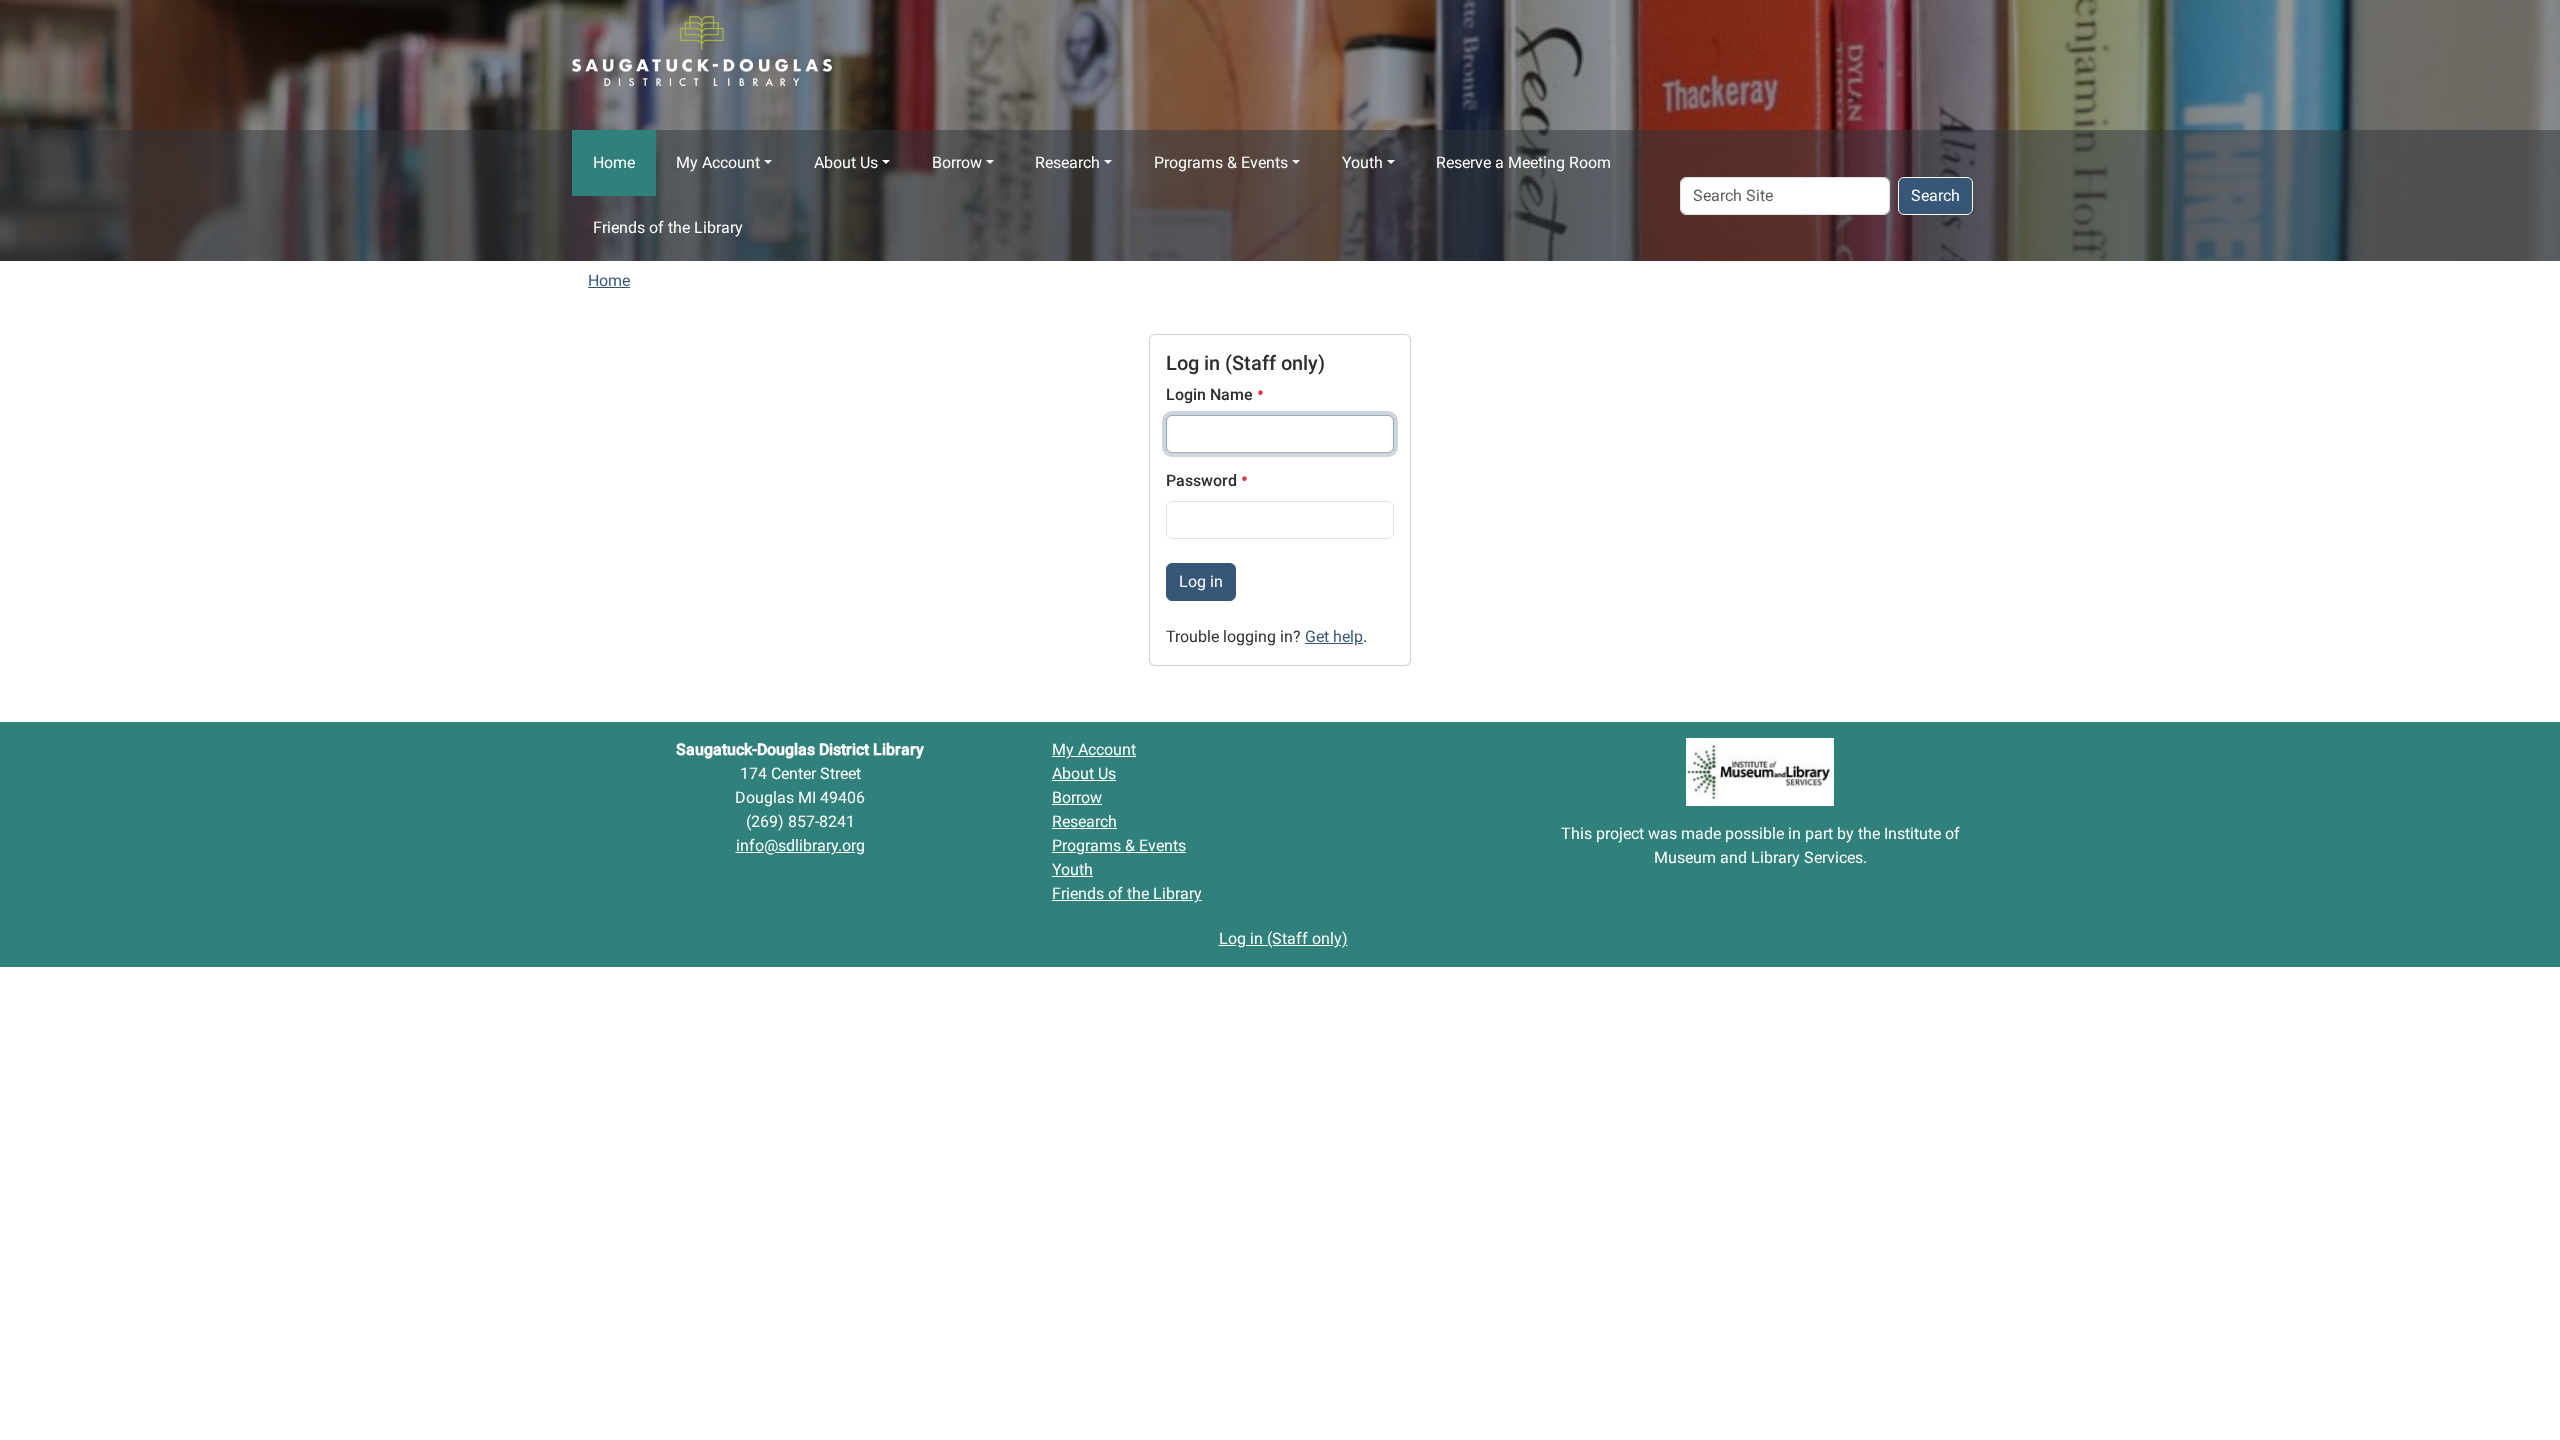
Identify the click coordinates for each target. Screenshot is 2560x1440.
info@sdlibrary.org (800, 845)
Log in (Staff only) (1283, 938)
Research (1067, 162)
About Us (846, 162)
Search (1935, 195)
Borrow (957, 162)
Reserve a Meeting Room (1523, 162)
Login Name (1211, 394)
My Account (718, 162)
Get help (1334, 636)
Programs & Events (1221, 162)
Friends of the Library (668, 227)
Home (614, 162)
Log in (1201, 581)
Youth (1362, 162)
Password (1203, 480)
